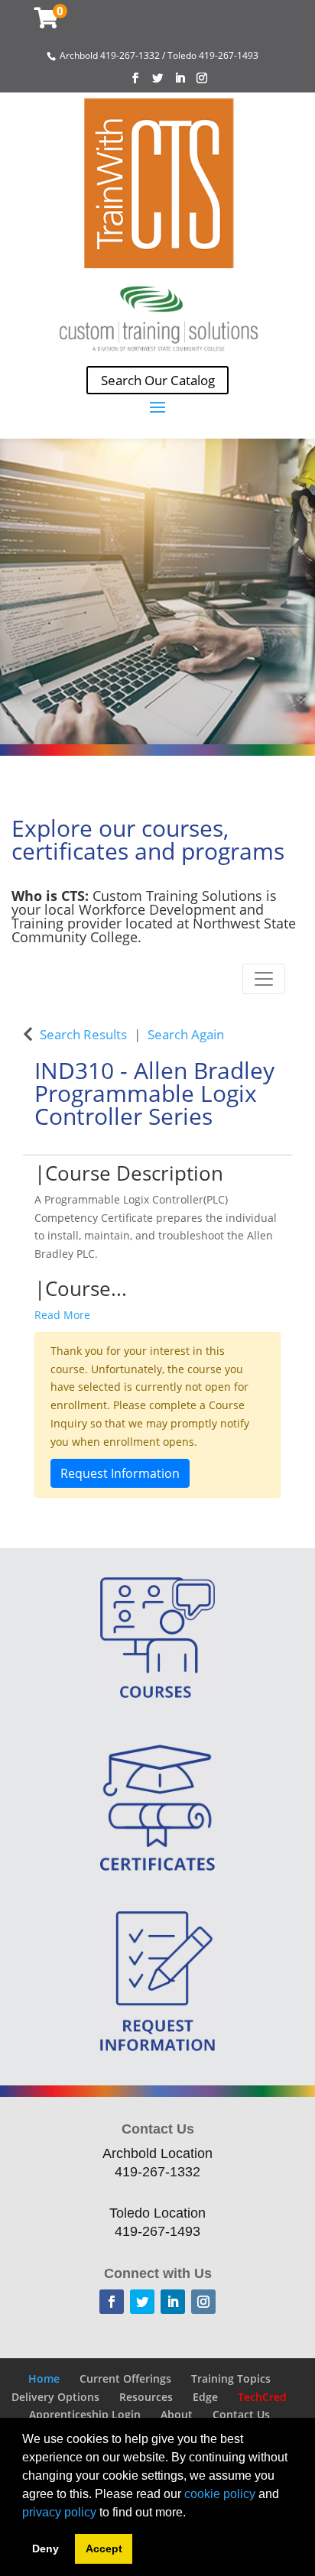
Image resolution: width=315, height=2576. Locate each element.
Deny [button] (45, 2548)
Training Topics (231, 2378)
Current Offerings (125, 2378)
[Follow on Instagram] (203, 2302)
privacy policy (59, 2512)
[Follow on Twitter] (142, 2302)
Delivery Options (55, 2397)
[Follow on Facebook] (112, 2302)
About (177, 2414)
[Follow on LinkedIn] (173, 2302)
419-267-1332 (157, 2172)
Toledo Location (157, 2213)
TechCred (262, 2397)
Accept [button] (104, 2548)
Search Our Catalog (158, 380)
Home (44, 2378)
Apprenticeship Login (85, 2414)
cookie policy (220, 2494)
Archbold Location (157, 2153)
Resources (146, 2397)
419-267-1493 (157, 2231)
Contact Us (241, 2414)
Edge (205, 2397)
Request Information (120, 1473)
